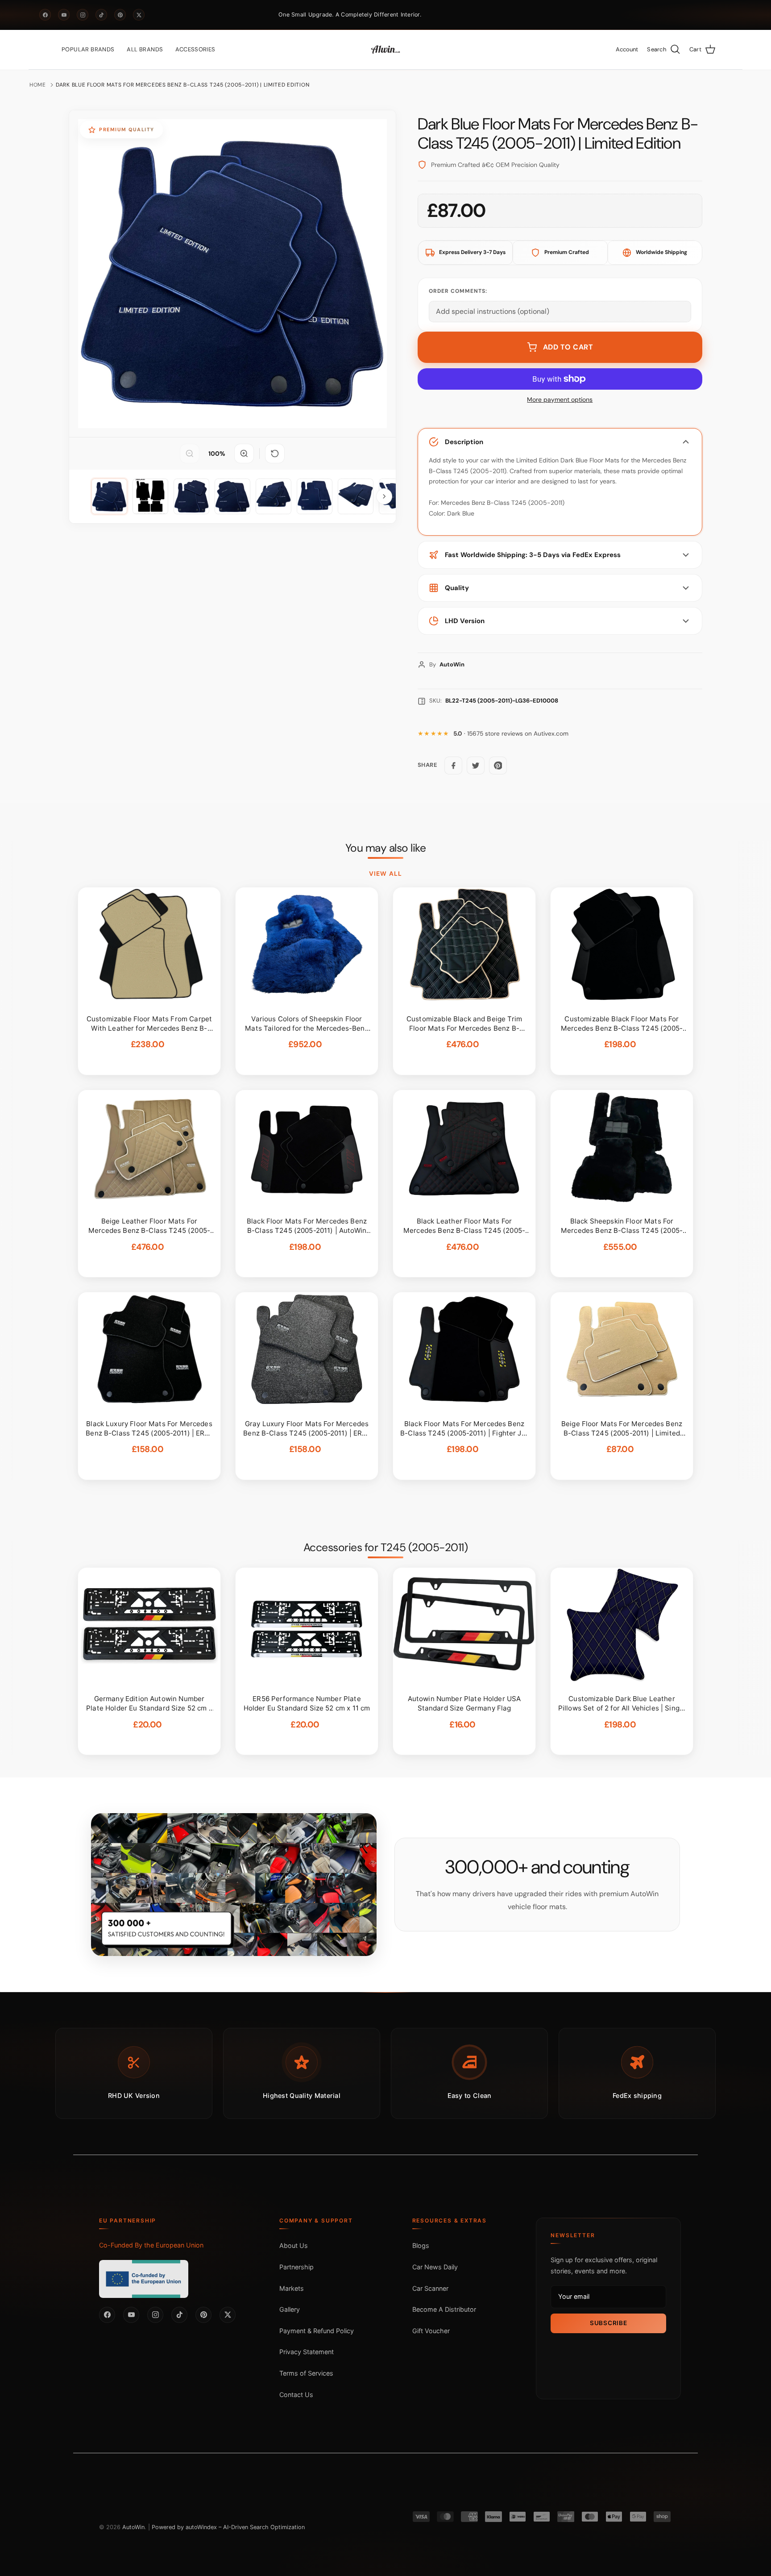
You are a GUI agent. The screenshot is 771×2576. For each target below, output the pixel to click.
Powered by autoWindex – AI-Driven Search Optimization (228, 2527)
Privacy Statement (307, 2352)
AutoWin (133, 2527)
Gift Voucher (431, 2331)
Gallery (290, 2309)
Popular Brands (88, 49)
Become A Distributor (444, 2309)
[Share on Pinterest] (498, 766)
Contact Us (296, 2395)
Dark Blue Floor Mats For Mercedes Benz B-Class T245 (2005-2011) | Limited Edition (182, 85)
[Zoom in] (244, 454)
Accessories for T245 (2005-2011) (385, 1548)
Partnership (296, 2267)
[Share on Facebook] (453, 766)
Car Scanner (430, 2288)
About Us (294, 2245)
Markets (292, 2288)
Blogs (421, 2245)
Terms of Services (306, 2373)
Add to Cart (568, 347)
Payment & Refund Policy (317, 2331)
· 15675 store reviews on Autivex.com (511, 734)
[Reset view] (275, 454)
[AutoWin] (385, 50)
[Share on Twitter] (476, 766)
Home (38, 85)
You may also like (386, 848)
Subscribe (608, 2323)
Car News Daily (435, 2267)
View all (385, 874)
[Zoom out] (190, 454)
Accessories (195, 49)
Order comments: (458, 291)
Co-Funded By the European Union (151, 2245)
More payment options (560, 400)
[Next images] (384, 496)
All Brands (145, 49)
